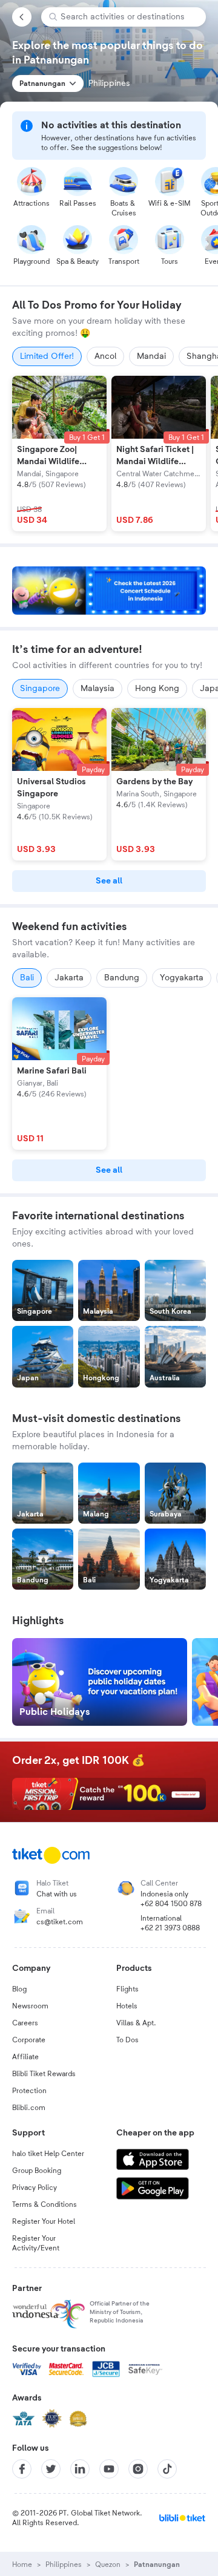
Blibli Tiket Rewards (44, 2074)
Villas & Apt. (136, 2023)
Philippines (64, 2565)
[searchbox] (128, 17)
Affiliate (25, 2057)
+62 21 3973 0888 (170, 1928)
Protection (29, 2091)
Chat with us (57, 1894)
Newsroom (30, 2006)
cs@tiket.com (60, 1922)
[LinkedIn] (80, 2469)
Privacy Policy (35, 2188)
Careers (25, 2023)
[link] (109, 881)
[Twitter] (51, 2469)
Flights (127, 1989)
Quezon (108, 2565)
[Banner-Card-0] (109, 591)
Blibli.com (29, 2108)
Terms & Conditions (45, 2204)
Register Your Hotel (44, 2221)
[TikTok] (167, 2469)
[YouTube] (109, 2469)
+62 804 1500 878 (171, 1904)
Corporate (29, 2040)
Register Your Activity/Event (36, 2243)
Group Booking (37, 2171)
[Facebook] (22, 2469)
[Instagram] (138, 2469)
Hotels (127, 2006)
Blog (19, 1989)
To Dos (127, 2040)
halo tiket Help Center (48, 2154)
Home (22, 2565)
